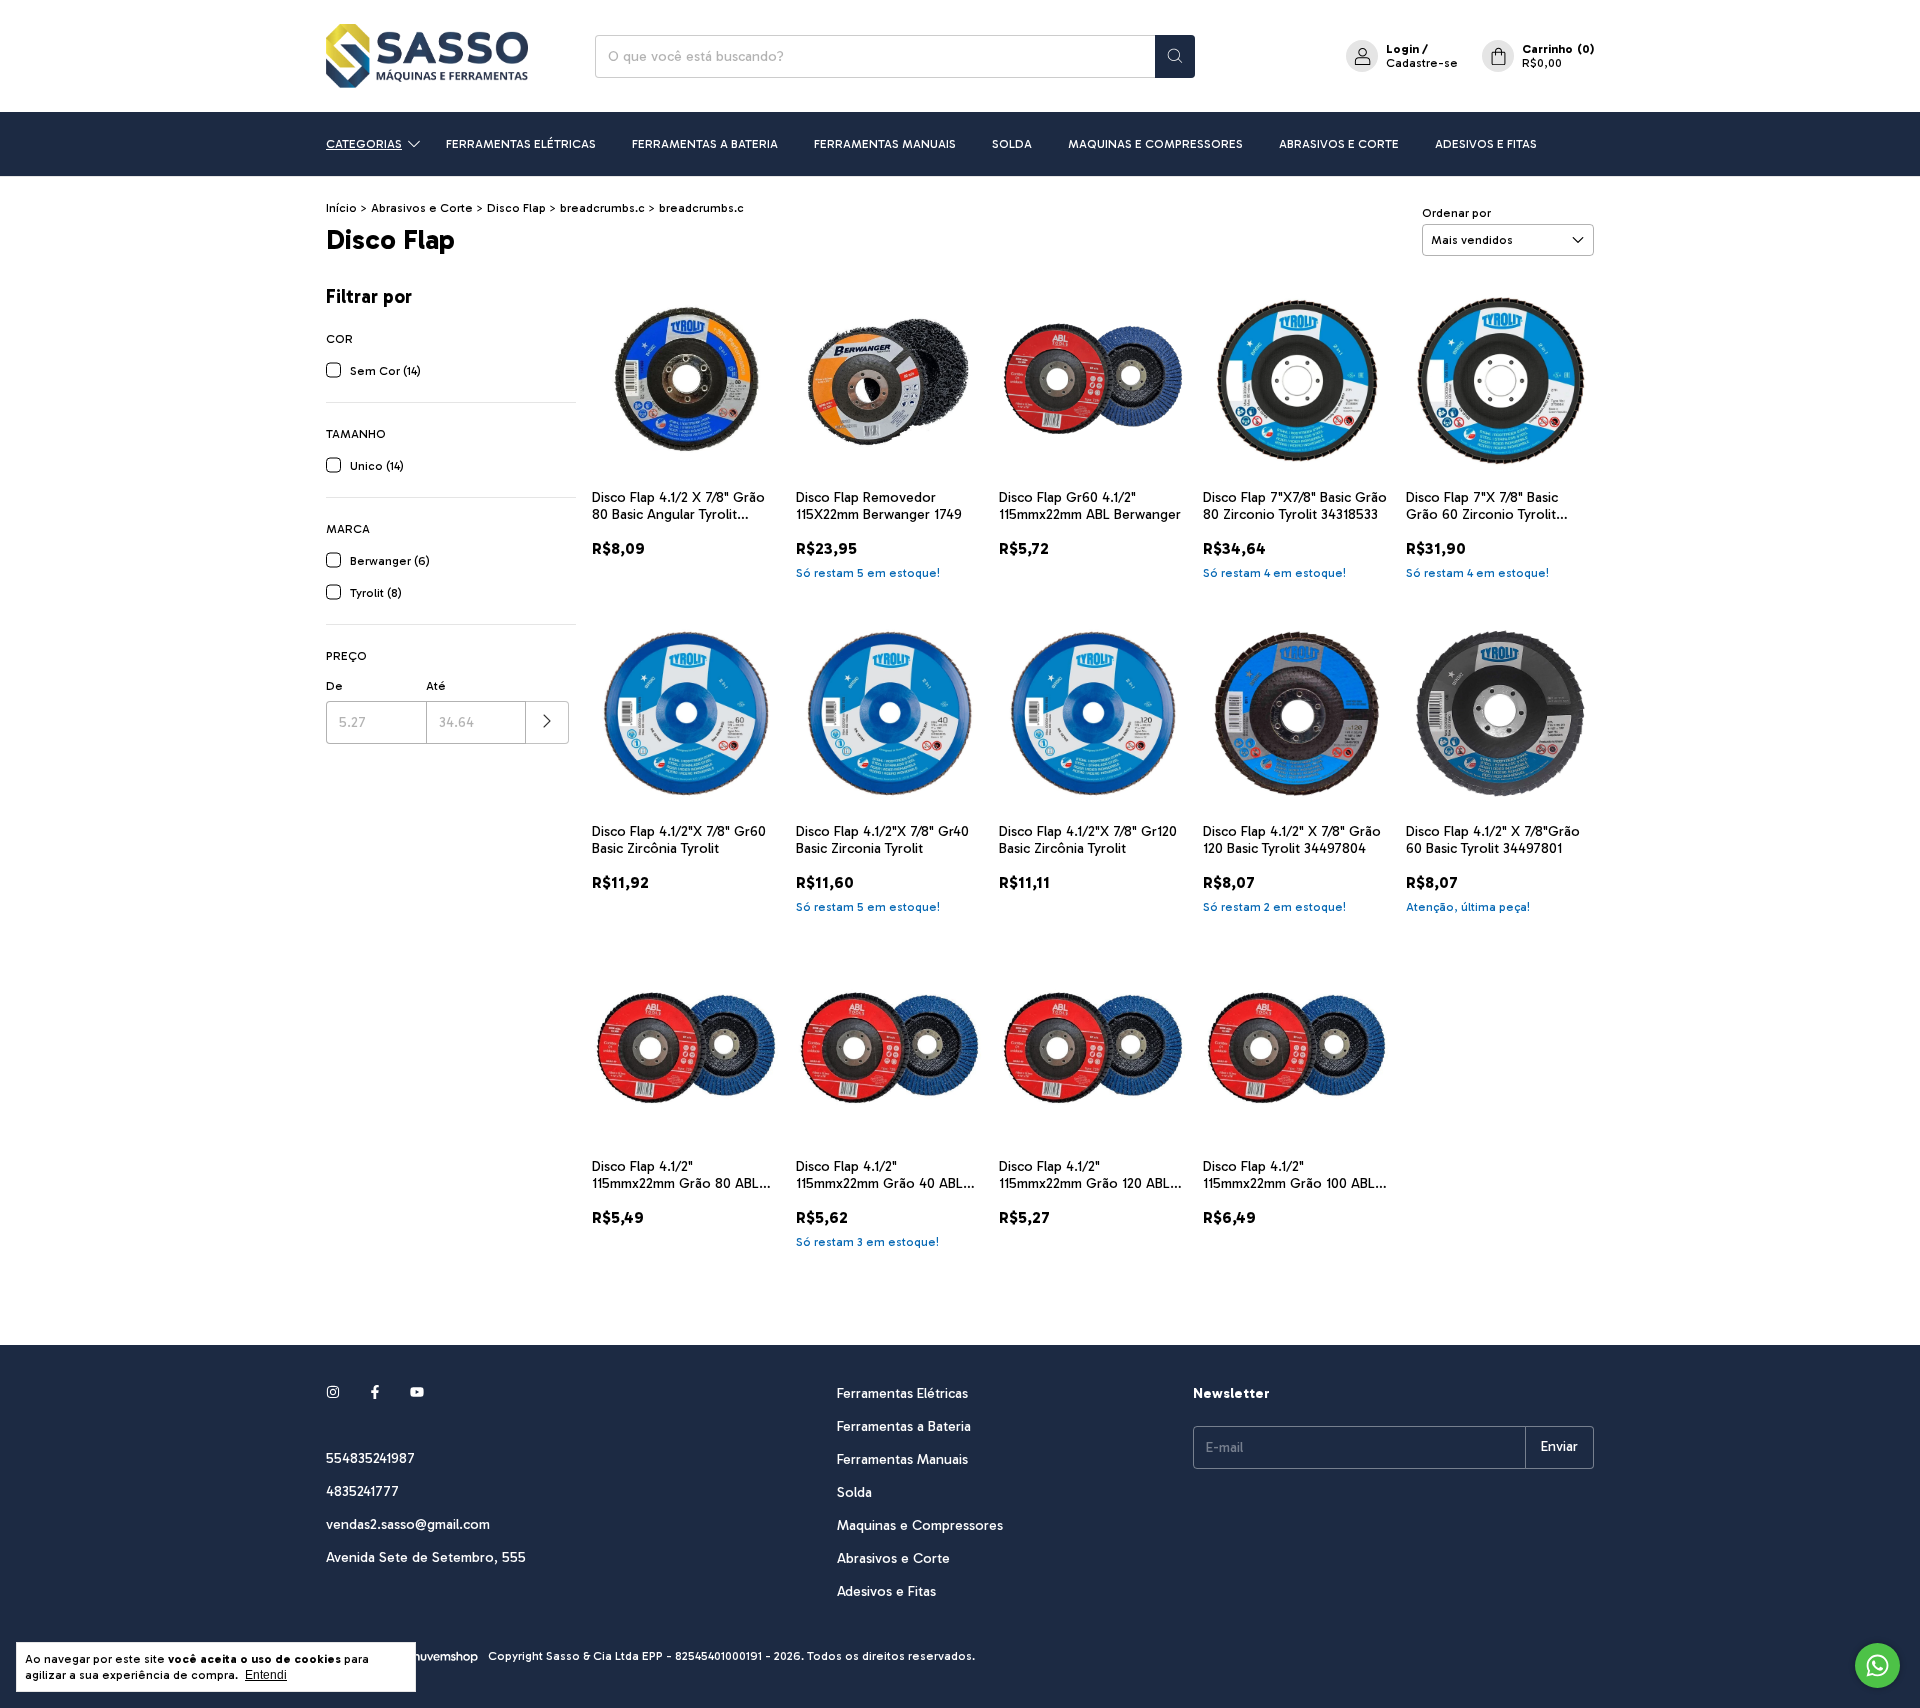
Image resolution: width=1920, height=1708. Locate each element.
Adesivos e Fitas (1486, 144)
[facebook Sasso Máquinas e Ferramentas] (375, 1393)
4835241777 (362, 1491)
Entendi (266, 1675)
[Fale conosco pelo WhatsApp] (1877, 1665)
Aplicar (547, 722)
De (334, 686)
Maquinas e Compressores (1155, 144)
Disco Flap (516, 208)
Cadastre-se (1422, 63)
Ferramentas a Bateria (705, 144)
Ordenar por (1456, 213)
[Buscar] (1175, 56)
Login (1402, 49)
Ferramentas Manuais (885, 144)
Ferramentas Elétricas (521, 144)
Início (341, 208)
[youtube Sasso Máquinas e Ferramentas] (417, 1393)
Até (436, 686)
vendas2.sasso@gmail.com (408, 1524)
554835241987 (370, 1458)
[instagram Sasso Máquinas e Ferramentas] (333, 1393)
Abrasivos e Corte (1339, 144)
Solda (1012, 144)
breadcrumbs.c (602, 208)
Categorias (364, 144)
